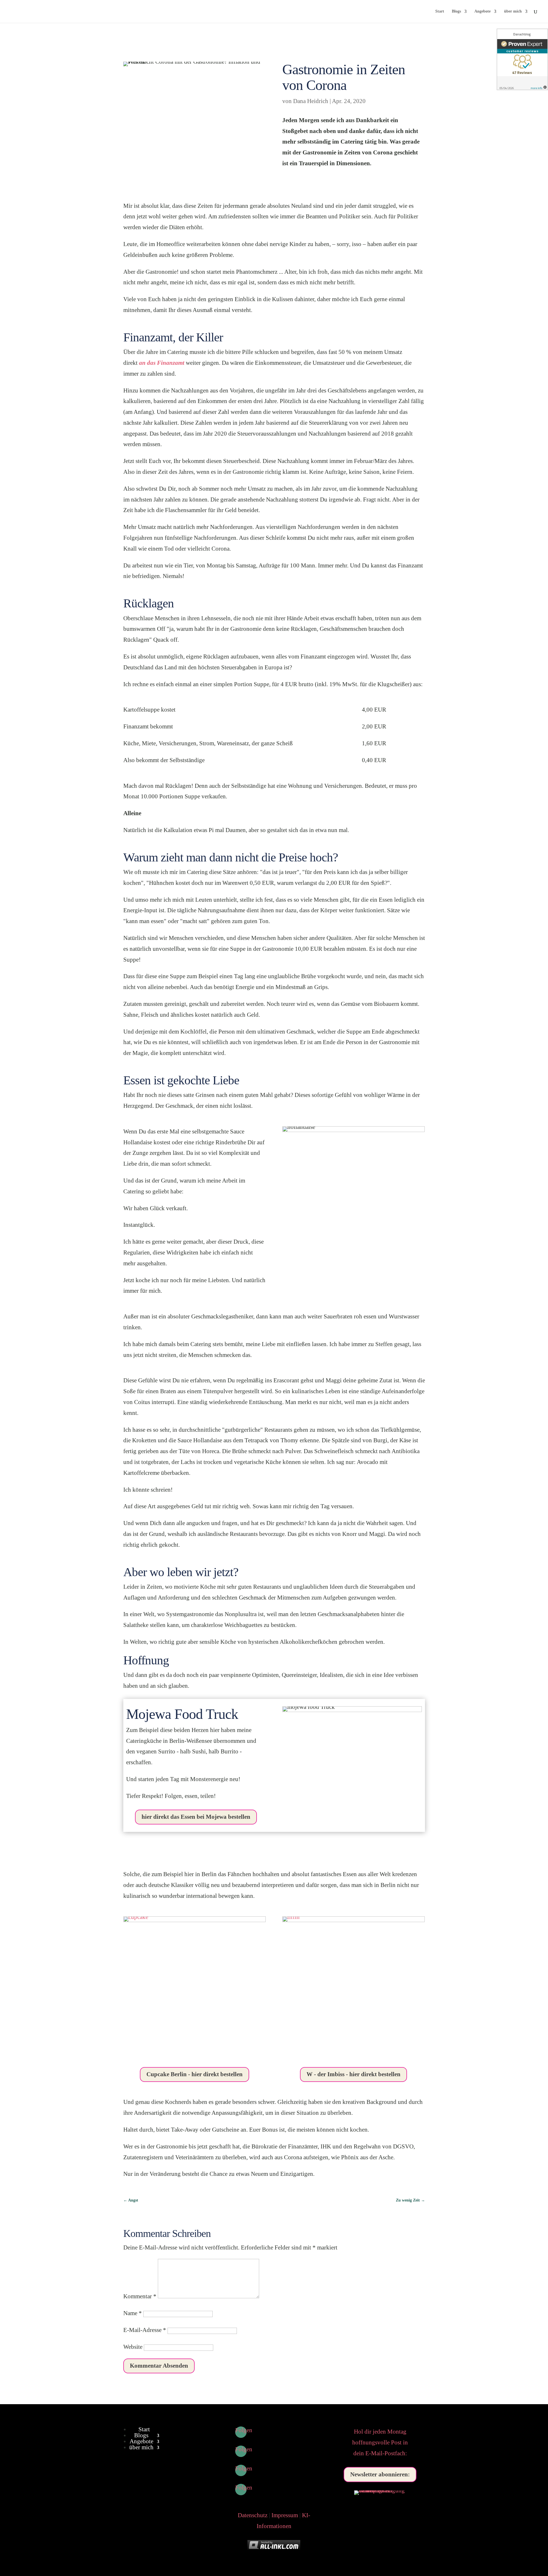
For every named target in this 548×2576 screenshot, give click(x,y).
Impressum (285, 2515)
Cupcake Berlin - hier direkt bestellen (195, 2074)
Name (133, 2313)
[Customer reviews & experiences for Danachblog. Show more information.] (522, 59)
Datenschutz (253, 2515)
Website (133, 2347)
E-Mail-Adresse (145, 2330)
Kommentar (140, 2296)
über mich (513, 11)
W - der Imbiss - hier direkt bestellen (353, 2074)
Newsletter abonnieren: (380, 2474)
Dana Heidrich (311, 101)
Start (440, 11)
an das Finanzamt (162, 363)
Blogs (456, 11)
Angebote (482, 11)
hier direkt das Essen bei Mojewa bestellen (196, 1817)
